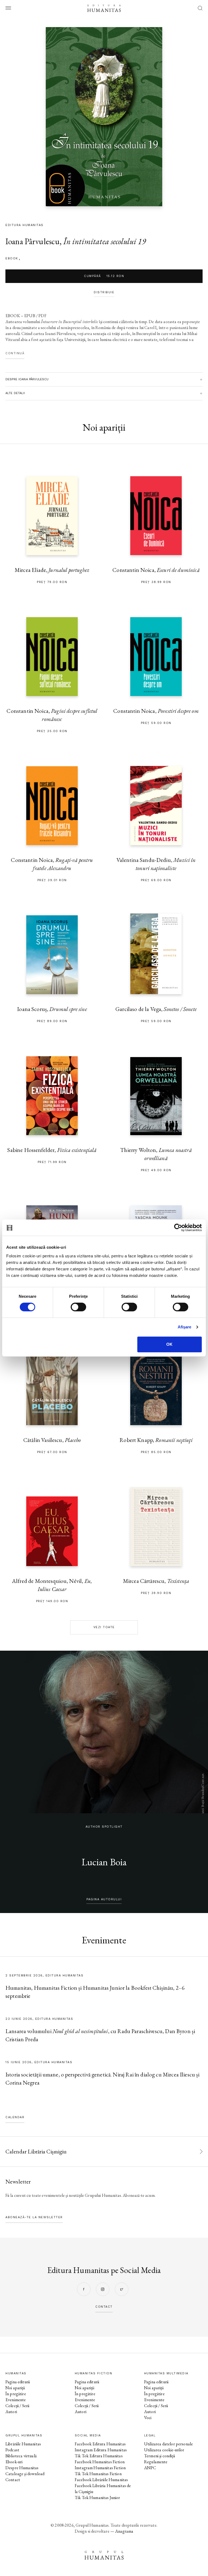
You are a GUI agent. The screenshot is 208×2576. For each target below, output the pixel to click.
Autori (11, 2412)
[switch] (78, 1307)
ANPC (150, 2468)
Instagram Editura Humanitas (101, 2450)
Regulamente (156, 2462)
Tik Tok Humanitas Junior (97, 2498)
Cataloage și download (25, 2474)
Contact (13, 2480)
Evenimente (16, 2400)
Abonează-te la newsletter (34, 2217)
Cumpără (104, 276)
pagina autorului (104, 1899)
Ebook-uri (14, 2462)
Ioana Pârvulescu (32, 241)
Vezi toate (104, 1627)
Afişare (185, 1327)
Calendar (15, 2117)
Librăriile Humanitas (23, 2444)
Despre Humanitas (22, 2468)
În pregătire (16, 2394)
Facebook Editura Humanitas (100, 2444)
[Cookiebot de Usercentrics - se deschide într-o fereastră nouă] (178, 1228)
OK (169, 1344)
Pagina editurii (18, 2382)
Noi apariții (15, 2388)
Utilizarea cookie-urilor (164, 2450)
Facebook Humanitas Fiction (100, 2462)
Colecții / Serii (17, 2406)
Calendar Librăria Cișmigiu (36, 2151)
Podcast (12, 2450)
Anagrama (124, 2531)
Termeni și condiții (160, 2456)
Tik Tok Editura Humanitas (99, 2456)
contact (104, 2307)
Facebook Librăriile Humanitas (101, 2480)
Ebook (12, 258)
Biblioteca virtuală (21, 2456)
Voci (148, 2418)
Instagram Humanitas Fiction (100, 2468)
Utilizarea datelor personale (168, 2444)
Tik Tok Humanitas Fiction (98, 2474)
